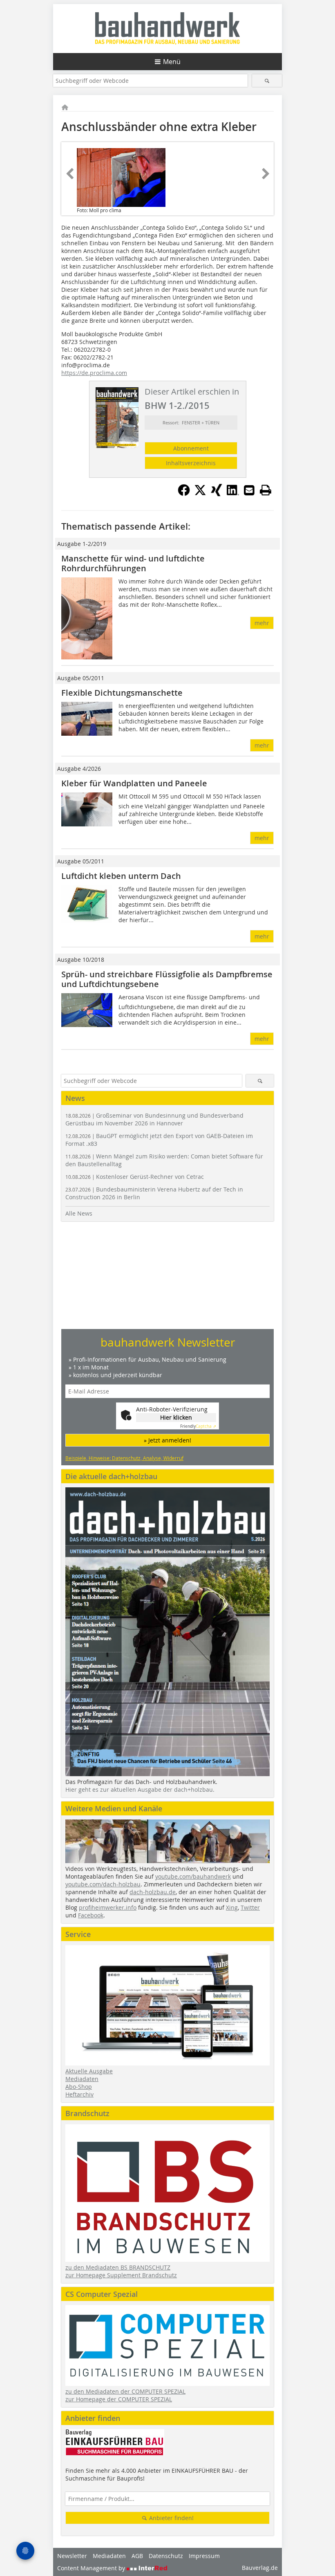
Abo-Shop (79, 2087)
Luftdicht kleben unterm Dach (121, 876)
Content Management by (92, 2568)
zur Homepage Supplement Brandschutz (121, 2275)
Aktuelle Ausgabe (89, 2071)
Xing (232, 1907)
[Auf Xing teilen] (217, 494)
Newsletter (72, 2556)
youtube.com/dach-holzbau (103, 1884)
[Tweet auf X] (200, 494)
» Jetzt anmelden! (167, 1440)
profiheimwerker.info (108, 1907)
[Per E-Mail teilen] (249, 490)
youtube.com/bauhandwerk (193, 1876)
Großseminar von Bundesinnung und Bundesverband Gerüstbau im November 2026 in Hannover (154, 1119)
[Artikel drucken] (266, 490)
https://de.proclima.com (94, 373)
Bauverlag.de (260, 2568)
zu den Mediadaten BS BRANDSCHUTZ (118, 2267)
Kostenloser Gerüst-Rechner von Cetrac (135, 1177)
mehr (262, 623)
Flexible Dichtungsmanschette (122, 693)
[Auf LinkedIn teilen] (233, 494)
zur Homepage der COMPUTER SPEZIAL (119, 2399)
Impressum (204, 2556)
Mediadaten (82, 2079)
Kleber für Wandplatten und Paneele (134, 783)
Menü (172, 62)
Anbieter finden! (171, 2518)
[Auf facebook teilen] (184, 494)
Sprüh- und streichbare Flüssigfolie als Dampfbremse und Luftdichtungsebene (167, 979)
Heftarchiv (79, 2094)
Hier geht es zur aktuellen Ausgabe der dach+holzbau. (140, 1789)
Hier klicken (176, 1417)
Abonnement (191, 448)
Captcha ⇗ (198, 1426)
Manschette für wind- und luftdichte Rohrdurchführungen (133, 563)
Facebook (91, 1915)
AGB (137, 2556)
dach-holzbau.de (153, 1892)
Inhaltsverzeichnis (191, 463)
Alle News (79, 1213)
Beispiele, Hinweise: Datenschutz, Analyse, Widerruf (124, 1458)
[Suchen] (267, 81)
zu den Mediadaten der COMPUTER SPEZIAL (125, 2391)
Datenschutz (166, 2556)
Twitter (250, 1907)
